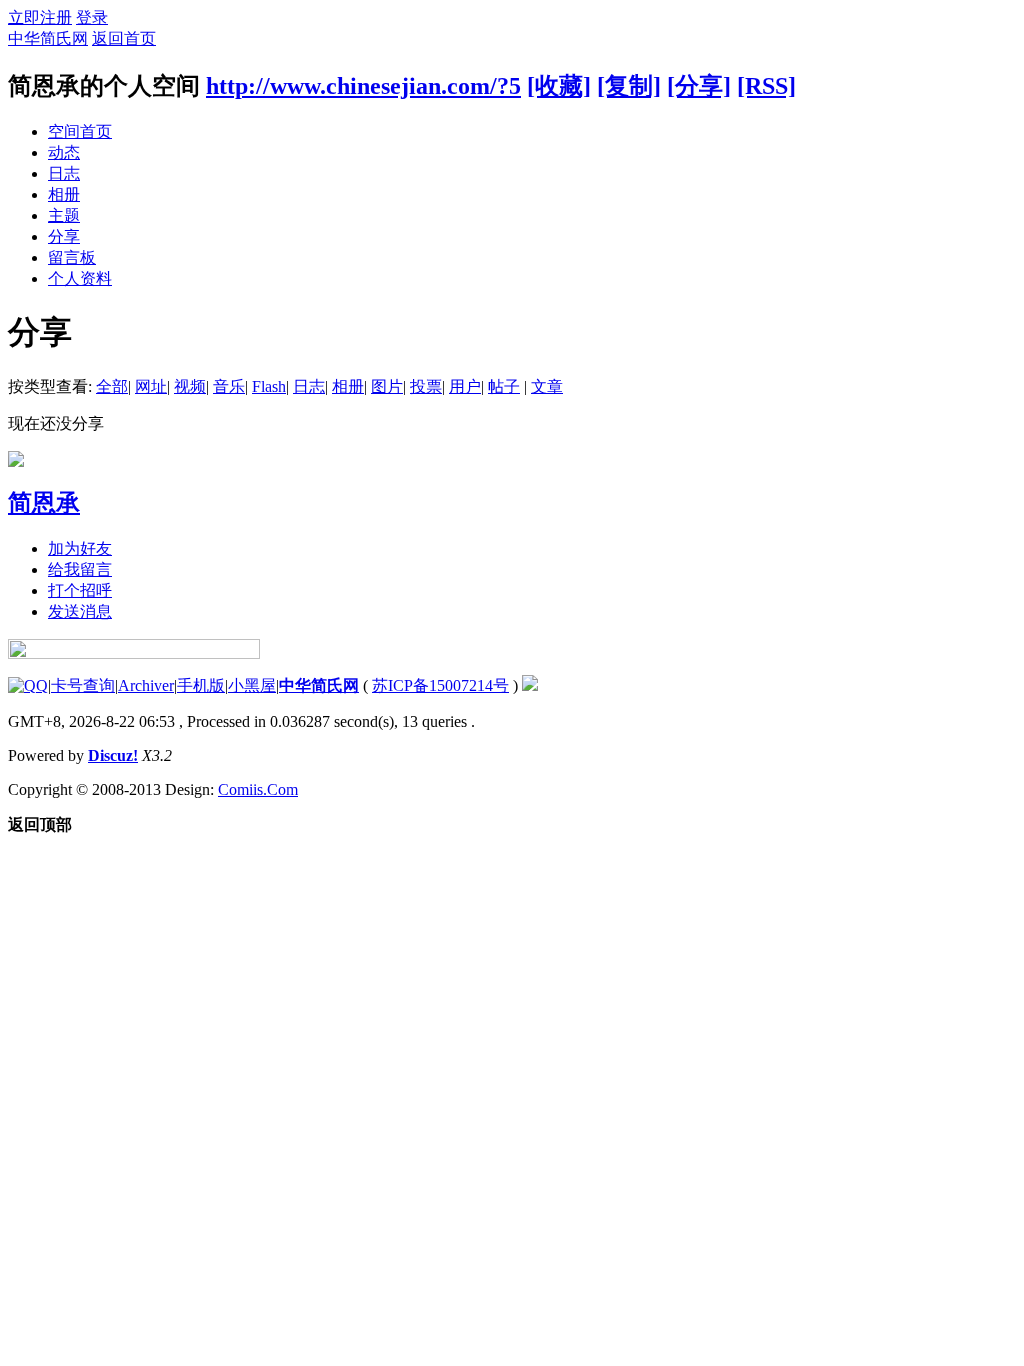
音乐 (229, 386)
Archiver (146, 685)
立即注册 (40, 17)
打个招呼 (80, 590)
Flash (269, 386)
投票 (426, 386)
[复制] (629, 86)
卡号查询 (83, 685)
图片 (387, 386)
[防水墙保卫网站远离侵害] (530, 685)
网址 (151, 386)
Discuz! (113, 755)
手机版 (201, 685)
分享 (64, 236)
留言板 (72, 257)
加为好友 (80, 548)
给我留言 (80, 569)
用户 (465, 386)
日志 (64, 173)
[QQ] (28, 685)
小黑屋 (252, 685)
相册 (64, 194)
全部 (112, 386)
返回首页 (124, 38)
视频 (190, 386)
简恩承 (44, 503)
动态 (64, 152)
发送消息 (80, 611)
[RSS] (766, 86)
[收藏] (559, 86)
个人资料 (80, 278)
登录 (92, 17)
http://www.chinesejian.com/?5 (363, 86)
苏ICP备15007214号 (440, 685)
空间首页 (80, 131)
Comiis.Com (258, 789)
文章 (547, 386)
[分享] (699, 86)
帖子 (504, 386)
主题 (64, 215)
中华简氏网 (48, 38)
